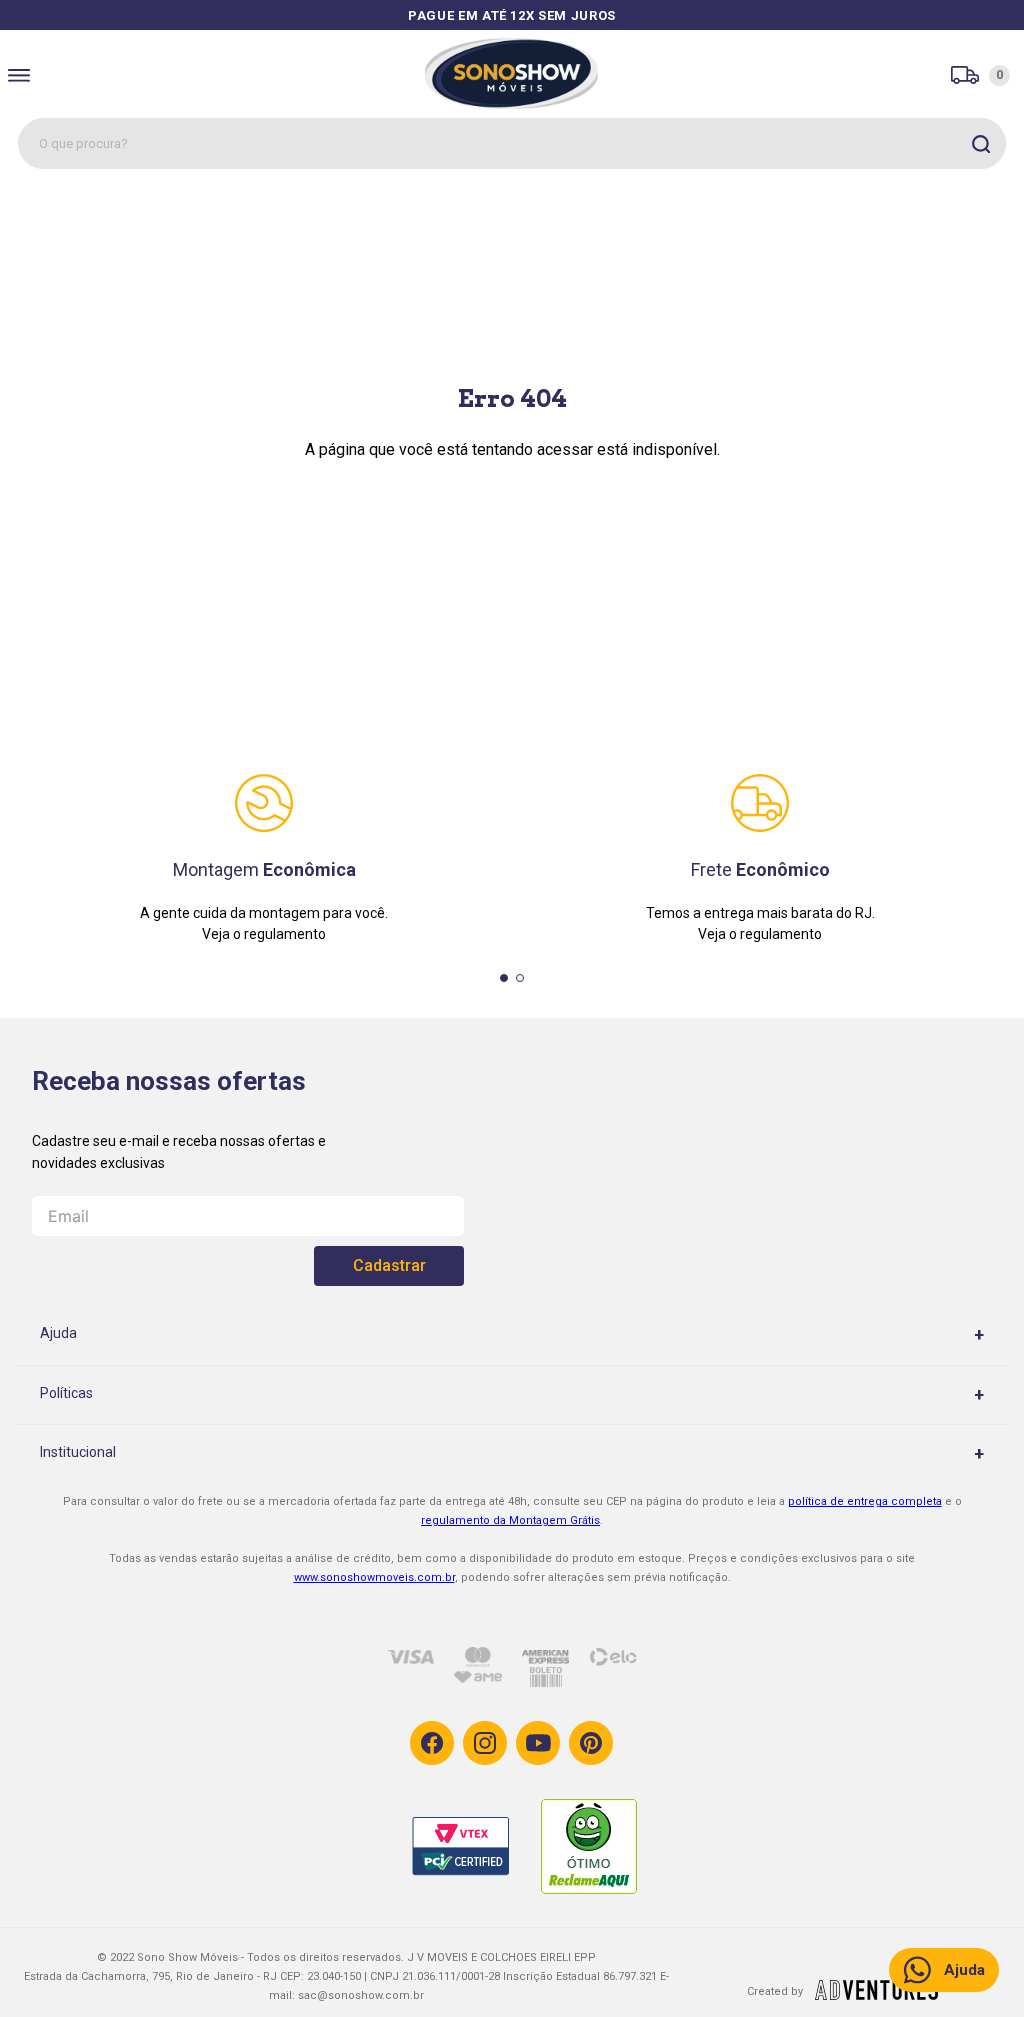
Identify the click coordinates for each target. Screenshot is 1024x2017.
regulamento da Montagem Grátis (510, 1520)
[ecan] (876, 1994)
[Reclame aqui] (606, 1848)
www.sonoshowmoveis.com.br (374, 1577)
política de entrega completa (865, 1501)
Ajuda (964, 1970)
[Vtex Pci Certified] (476, 1848)
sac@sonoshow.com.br (361, 1995)
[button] (504, 978)
